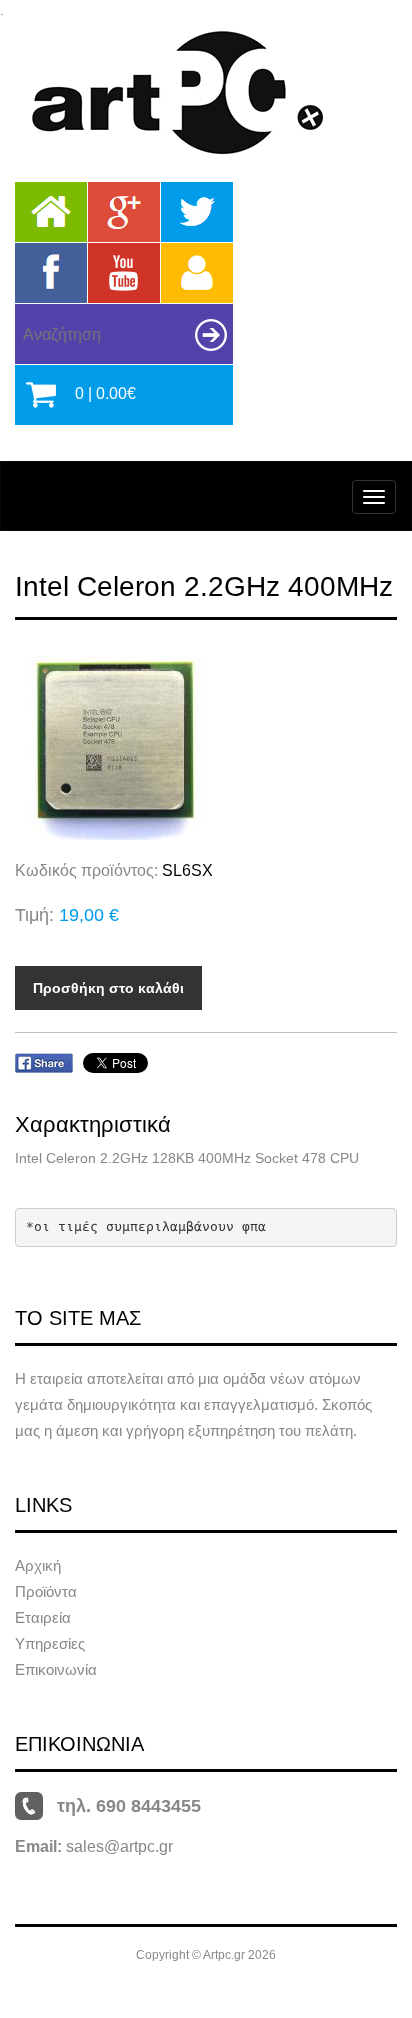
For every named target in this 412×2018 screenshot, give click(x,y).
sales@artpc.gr (119, 1846)
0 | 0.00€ (105, 393)
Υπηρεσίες (50, 1643)
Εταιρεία (43, 1617)
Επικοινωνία (56, 1669)
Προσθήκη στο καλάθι (108, 988)
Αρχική (38, 1565)
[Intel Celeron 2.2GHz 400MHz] (206, 740)
